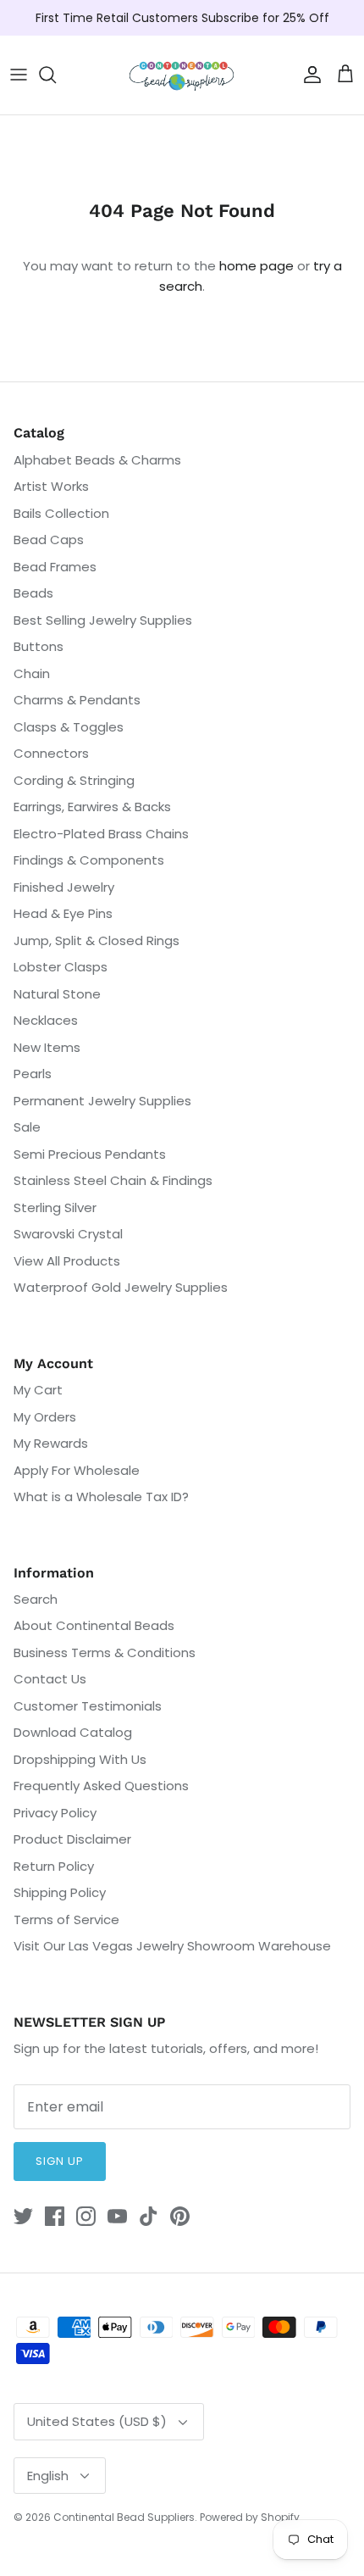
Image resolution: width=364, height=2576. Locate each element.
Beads (33, 593)
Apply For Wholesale (77, 1470)
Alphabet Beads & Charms (97, 460)
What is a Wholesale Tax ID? (101, 1497)
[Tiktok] (149, 2216)
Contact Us (50, 1679)
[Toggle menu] (19, 75)
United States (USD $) (97, 2421)
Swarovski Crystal (68, 1234)
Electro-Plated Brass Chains (101, 834)
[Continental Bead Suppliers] (182, 75)
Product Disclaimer (72, 1839)
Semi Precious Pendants (90, 1154)
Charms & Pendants (77, 700)
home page (256, 266)
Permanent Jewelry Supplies (102, 1101)
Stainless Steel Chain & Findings (113, 1180)
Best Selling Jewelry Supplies (103, 620)
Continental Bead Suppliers (124, 2517)
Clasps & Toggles (69, 727)
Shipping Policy (60, 1892)
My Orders (45, 1417)
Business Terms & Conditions (105, 1652)
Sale (27, 1127)
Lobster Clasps (61, 967)
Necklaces (46, 1020)
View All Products (67, 1261)
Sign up (60, 2161)
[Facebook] (55, 2216)
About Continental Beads (94, 1625)
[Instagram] (86, 2216)
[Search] (56, 75)
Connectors (51, 753)
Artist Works (51, 486)
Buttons (39, 646)
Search (36, 1599)
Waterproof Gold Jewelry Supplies (121, 1287)
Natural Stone (57, 994)
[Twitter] (23, 2216)
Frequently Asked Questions (101, 1786)
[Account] (308, 75)
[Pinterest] (180, 2216)
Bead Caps (49, 540)
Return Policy (54, 1866)
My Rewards (51, 1443)
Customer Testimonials (88, 1706)
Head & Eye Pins (63, 913)
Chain (32, 673)
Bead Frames (55, 567)
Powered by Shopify (250, 2517)
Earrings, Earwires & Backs (92, 807)
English (48, 2476)
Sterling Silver (55, 1207)
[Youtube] (117, 2216)
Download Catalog (73, 1732)
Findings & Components (89, 860)
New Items (47, 1047)
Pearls (33, 1074)
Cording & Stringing (74, 780)
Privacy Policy (55, 1813)
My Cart (38, 1390)
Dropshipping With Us (80, 1759)
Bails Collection (61, 513)
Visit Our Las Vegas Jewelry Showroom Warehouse (172, 1946)
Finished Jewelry (64, 887)
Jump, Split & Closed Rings (97, 940)
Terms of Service (66, 1919)
